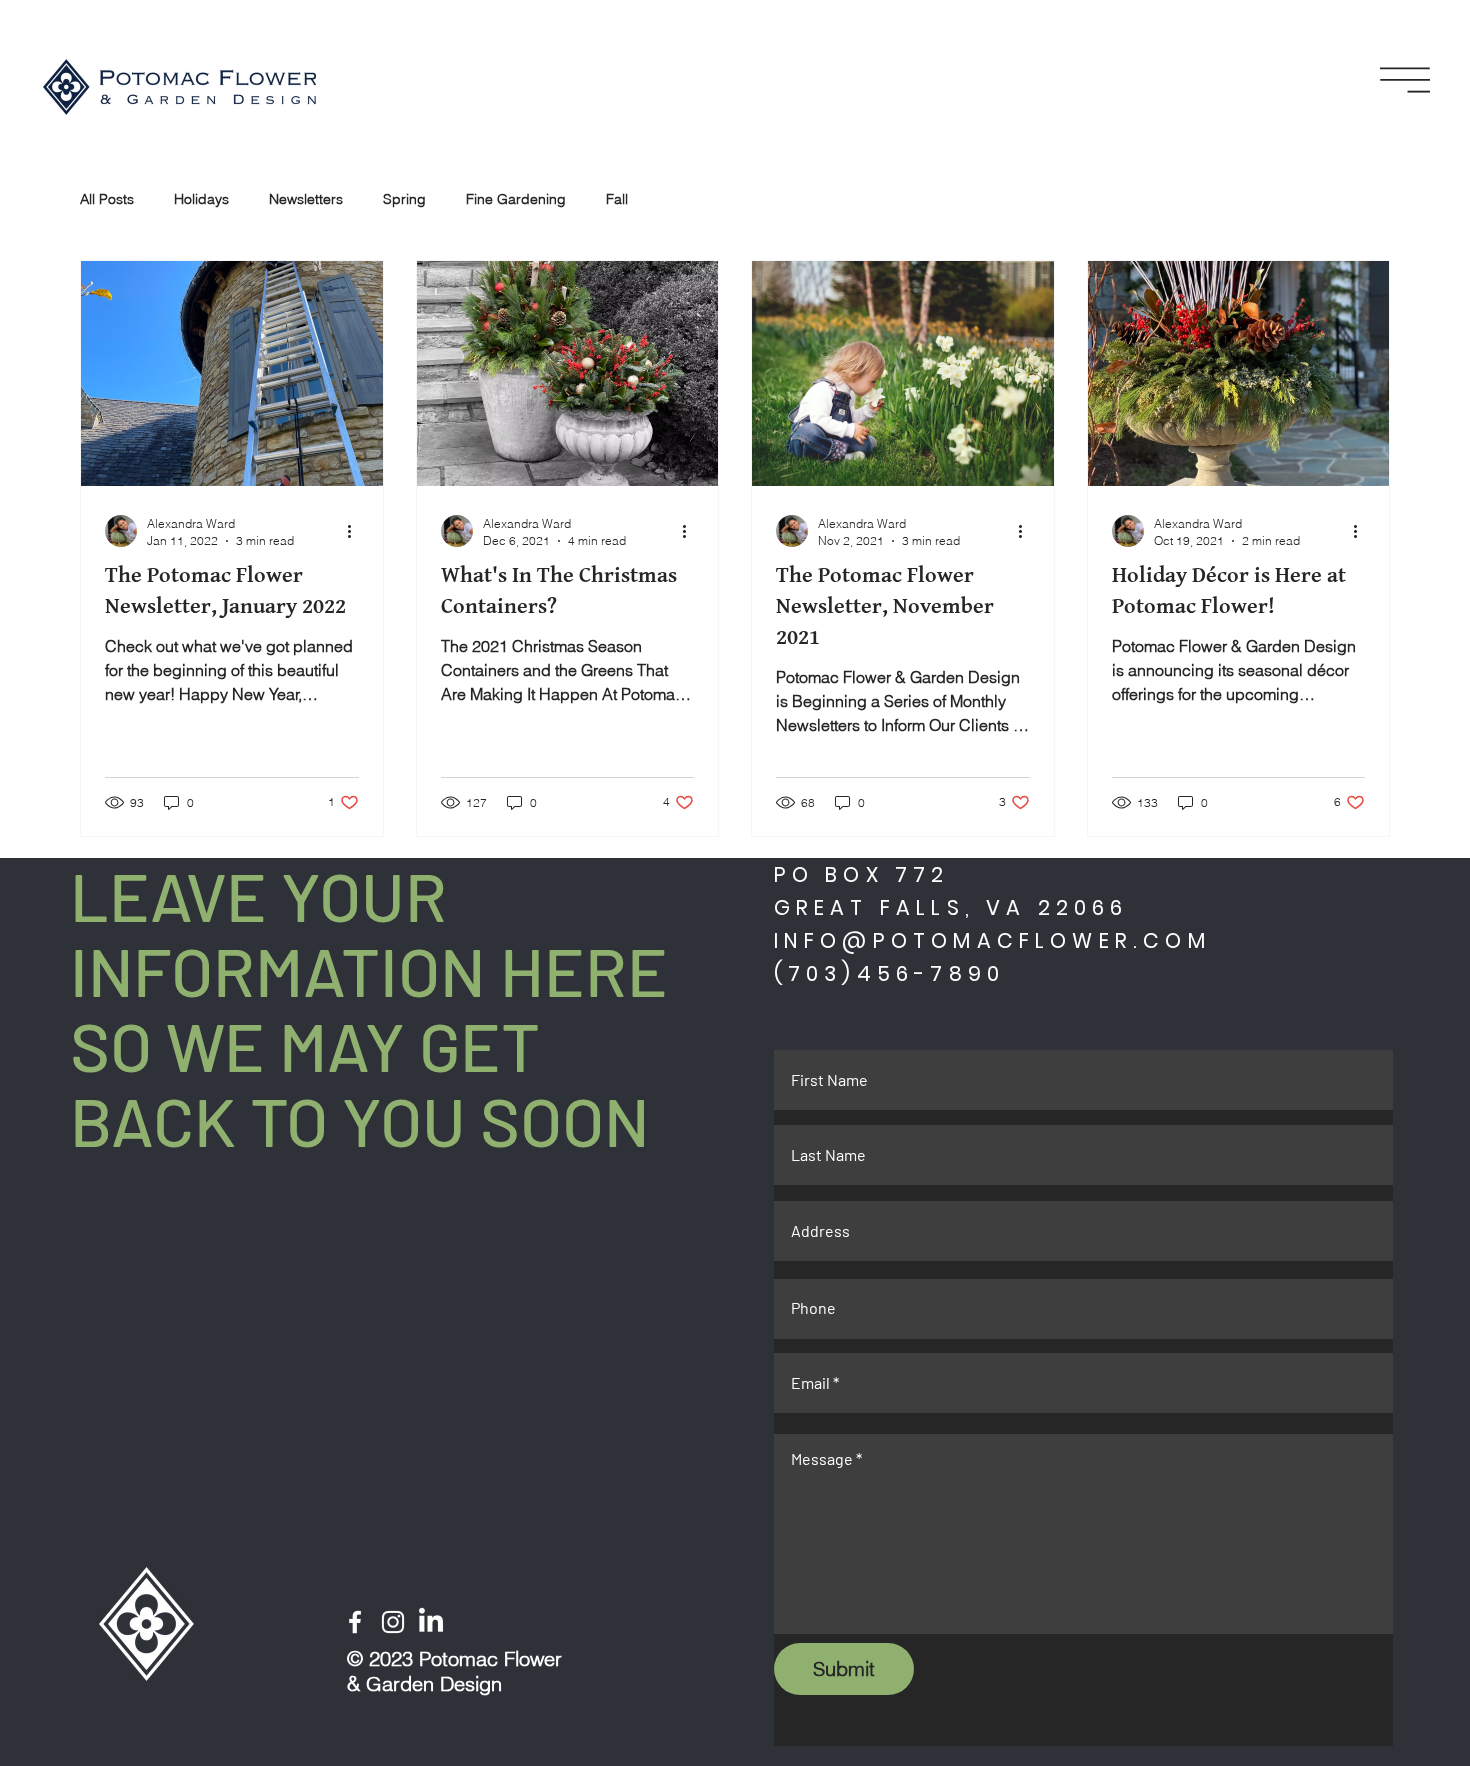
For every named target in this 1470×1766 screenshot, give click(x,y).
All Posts (107, 199)
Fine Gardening (516, 199)
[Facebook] (355, 1622)
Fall (617, 199)
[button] (1405, 80)
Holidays (201, 199)
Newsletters (306, 199)
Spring (404, 199)
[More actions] (356, 531)
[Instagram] (393, 1622)
